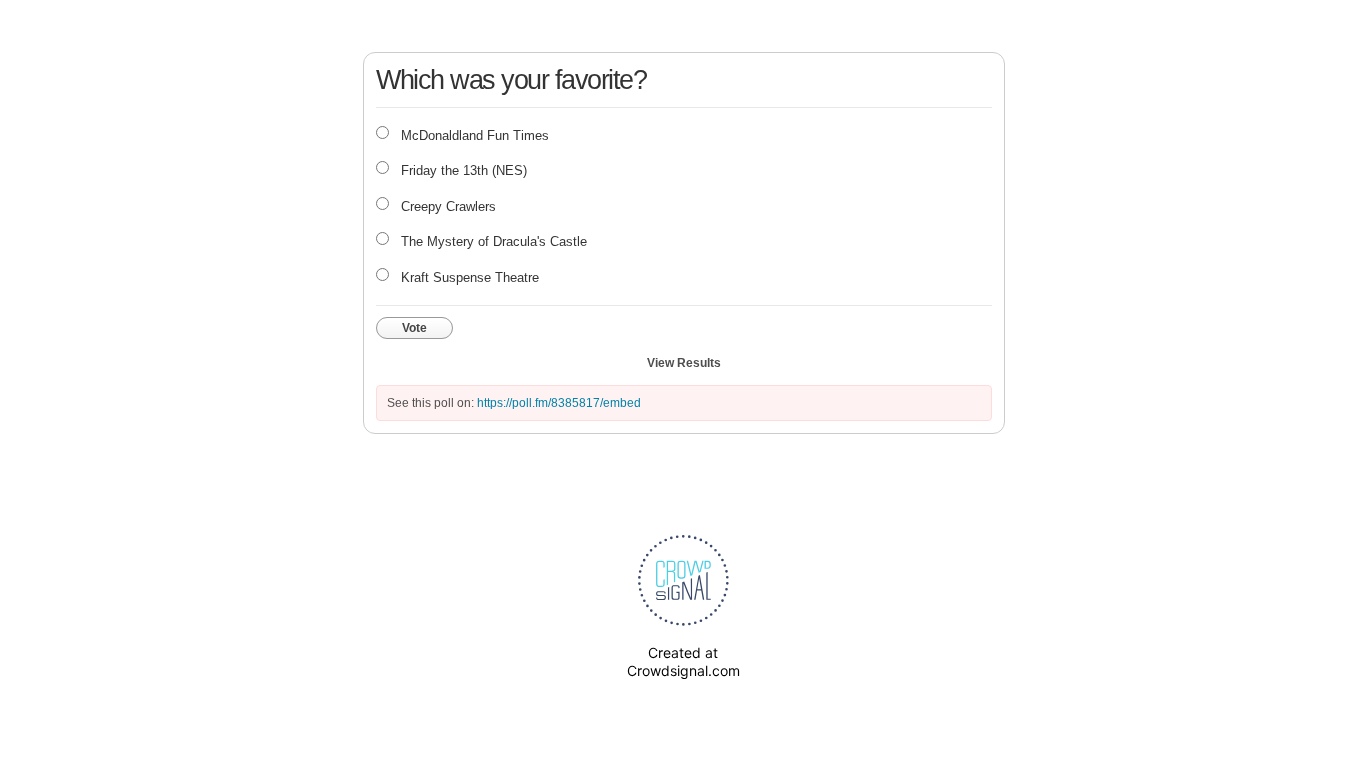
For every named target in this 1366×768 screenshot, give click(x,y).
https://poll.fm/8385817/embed (559, 403)
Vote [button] (414, 328)
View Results (684, 363)
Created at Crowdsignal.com (683, 661)
